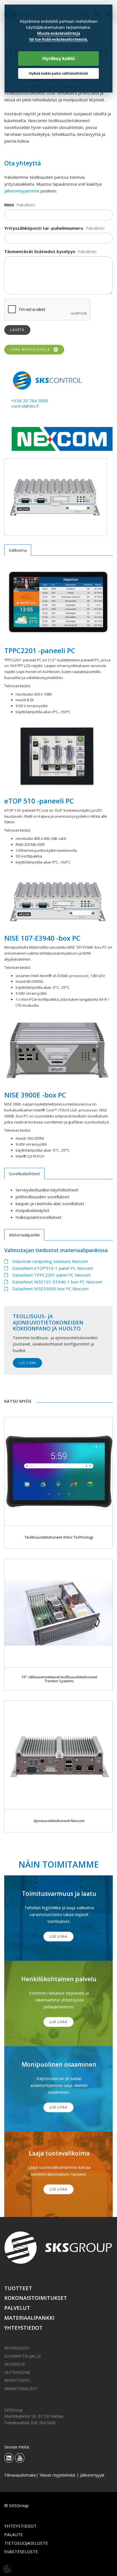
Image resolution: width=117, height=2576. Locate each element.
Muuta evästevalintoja (59, 33)
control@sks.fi (25, 406)
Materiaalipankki (29, 2318)
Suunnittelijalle (23, 2356)
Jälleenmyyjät (92, 2475)
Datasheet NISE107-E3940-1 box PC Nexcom (57, 1282)
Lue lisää (27, 1363)
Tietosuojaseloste (26, 2543)
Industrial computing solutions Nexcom (50, 1261)
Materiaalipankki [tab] (24, 1235)
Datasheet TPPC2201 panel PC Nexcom (52, 1275)
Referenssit (17, 2348)
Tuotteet (18, 2288)
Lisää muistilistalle (31, 349)
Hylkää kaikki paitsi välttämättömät (58, 73)
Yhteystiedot (23, 2328)
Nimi (9, 205)
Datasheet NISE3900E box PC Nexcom (50, 1289)
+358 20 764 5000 (30, 401)
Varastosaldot (21, 2389)
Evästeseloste (21, 2552)
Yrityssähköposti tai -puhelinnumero (44, 228)
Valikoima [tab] (18, 550)
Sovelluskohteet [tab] (24, 1174)
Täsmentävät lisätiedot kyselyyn (40, 251)
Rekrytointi (17, 2380)
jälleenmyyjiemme (22, 191)
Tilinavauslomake (20, 2475)
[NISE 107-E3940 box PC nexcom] (56, 497)
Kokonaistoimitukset (36, 2298)
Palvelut (17, 2308)
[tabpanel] (56, 497)
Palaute (14, 2534)
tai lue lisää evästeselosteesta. (59, 39)
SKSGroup (15, 2364)
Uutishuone (17, 2372)
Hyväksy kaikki (58, 58)
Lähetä (17, 330)
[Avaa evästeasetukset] (7, 2569)
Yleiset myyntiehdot (58, 2475)
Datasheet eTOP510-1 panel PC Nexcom (53, 1268)
